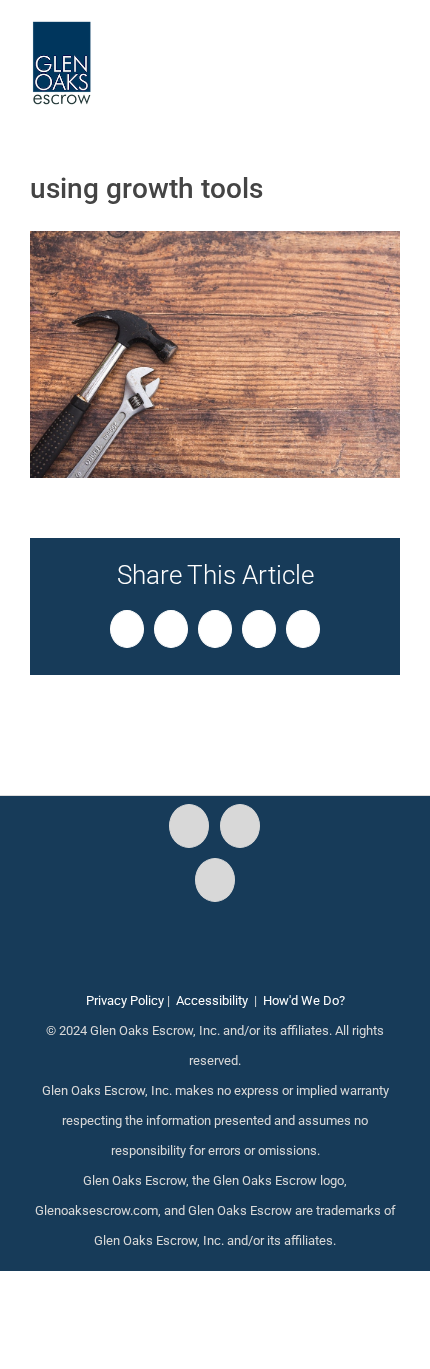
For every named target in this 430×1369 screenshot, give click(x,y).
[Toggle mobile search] (356, 50)
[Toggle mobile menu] (392, 50)
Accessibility (212, 1000)
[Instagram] (240, 826)
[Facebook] (189, 826)
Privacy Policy (125, 1000)
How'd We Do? (304, 1000)
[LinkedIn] (215, 880)
